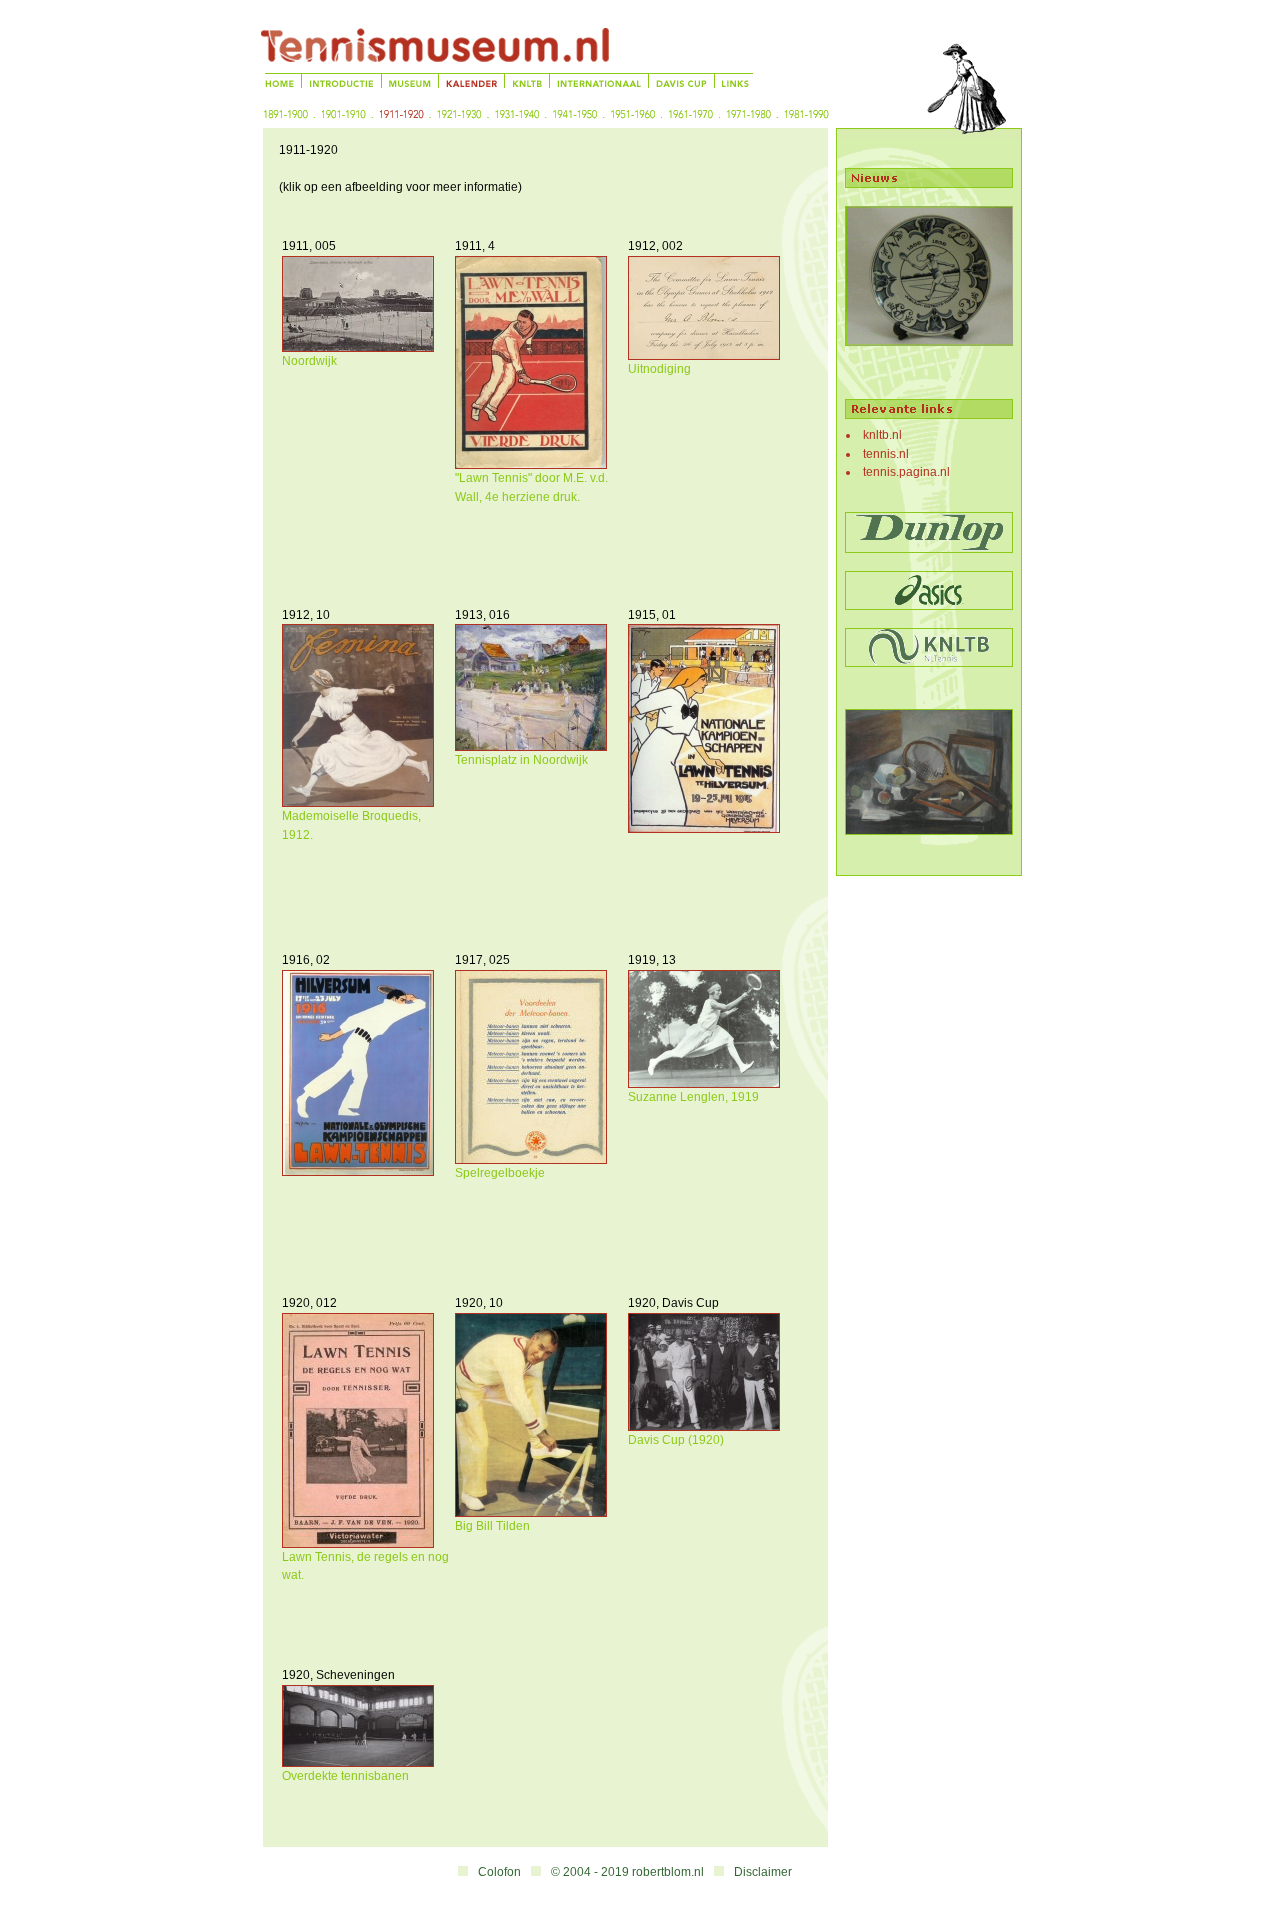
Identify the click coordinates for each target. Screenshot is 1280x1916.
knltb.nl (882, 435)
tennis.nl (886, 454)
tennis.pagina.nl (906, 472)
